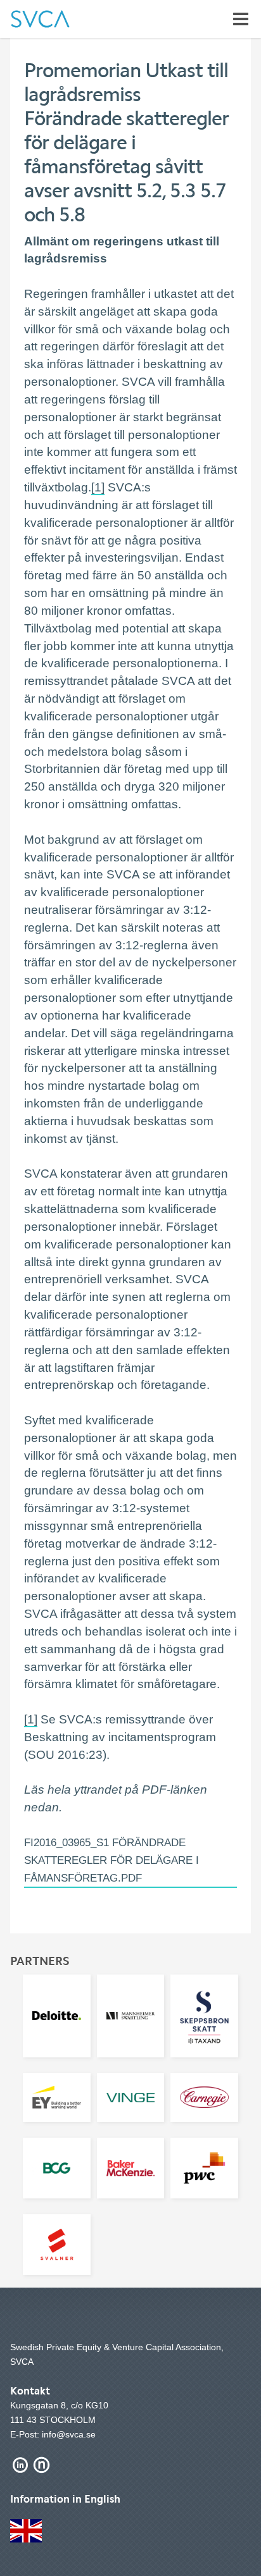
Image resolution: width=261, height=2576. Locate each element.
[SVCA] (40, 19)
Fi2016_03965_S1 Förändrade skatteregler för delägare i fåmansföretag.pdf (111, 1860)
